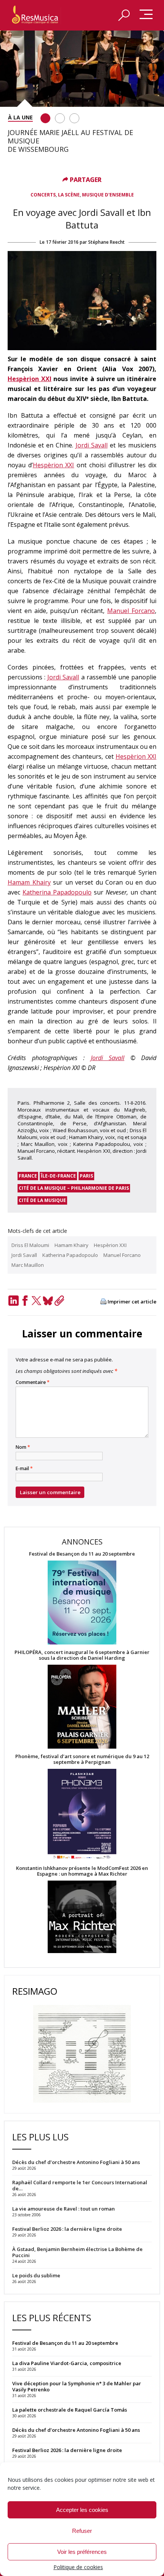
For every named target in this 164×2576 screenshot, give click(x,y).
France (28, 1176)
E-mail (24, 1469)
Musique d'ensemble (108, 195)
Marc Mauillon (28, 1265)
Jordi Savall (92, 445)
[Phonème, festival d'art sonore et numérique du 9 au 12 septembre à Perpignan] (82, 1815)
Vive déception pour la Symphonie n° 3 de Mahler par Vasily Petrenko (77, 2386)
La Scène (69, 195)
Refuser (82, 2531)
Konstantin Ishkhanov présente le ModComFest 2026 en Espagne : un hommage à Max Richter (82, 1871)
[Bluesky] (48, 1301)
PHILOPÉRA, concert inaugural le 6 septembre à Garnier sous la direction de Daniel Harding (82, 1655)
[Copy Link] (59, 1301)
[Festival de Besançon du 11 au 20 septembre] (82, 1603)
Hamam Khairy (29, 882)
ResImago (35, 1991)
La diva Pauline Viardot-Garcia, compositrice (67, 2363)
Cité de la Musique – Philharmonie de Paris (74, 1188)
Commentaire (33, 1382)
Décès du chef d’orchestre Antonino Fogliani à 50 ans (76, 2430)
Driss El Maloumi (30, 1245)
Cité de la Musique (42, 1200)
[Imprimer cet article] (103, 1302)
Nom (23, 1447)
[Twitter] (36, 1301)
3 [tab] (74, 118)
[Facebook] (25, 1301)
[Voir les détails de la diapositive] (82, 69)
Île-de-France (58, 1176)
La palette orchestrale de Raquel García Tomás (70, 2410)
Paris (86, 1176)
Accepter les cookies (82, 2510)
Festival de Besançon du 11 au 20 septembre (82, 1554)
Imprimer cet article (132, 1302)
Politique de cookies (78, 2567)
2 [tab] (60, 118)
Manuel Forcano (131, 611)
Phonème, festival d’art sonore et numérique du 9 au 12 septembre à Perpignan (82, 1759)
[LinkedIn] (13, 1301)
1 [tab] (45, 118)
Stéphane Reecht (106, 242)
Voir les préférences (82, 2552)
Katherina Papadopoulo (57, 892)
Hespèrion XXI (30, 379)
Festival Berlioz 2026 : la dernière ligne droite (67, 2450)
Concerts (43, 195)
